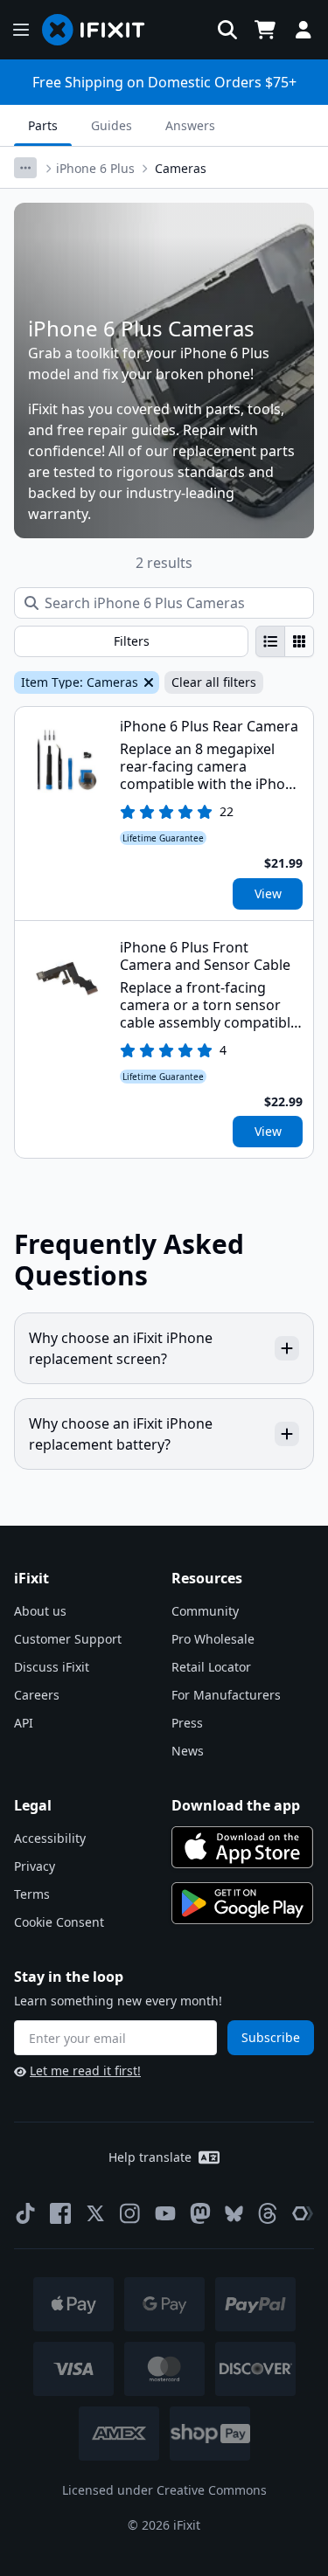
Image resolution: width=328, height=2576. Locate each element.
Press (187, 1723)
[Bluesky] (234, 2214)
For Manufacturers (226, 1695)
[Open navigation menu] (21, 30)
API (24, 1723)
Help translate (150, 2157)
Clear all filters (214, 682)
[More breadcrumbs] (25, 168)
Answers (190, 125)
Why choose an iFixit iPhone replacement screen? (121, 1348)
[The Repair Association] (303, 2213)
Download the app (236, 1805)
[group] (285, 641)
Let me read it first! (85, 2070)
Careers (37, 1695)
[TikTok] (25, 2213)
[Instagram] (130, 2213)
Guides (112, 125)
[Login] (304, 30)
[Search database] (227, 30)
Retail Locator (211, 1667)
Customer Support (68, 1639)
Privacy (35, 1866)
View (268, 893)
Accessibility (50, 1838)
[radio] (270, 641)
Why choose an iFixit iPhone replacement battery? (121, 1434)
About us (40, 1611)
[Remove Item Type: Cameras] (147, 682)
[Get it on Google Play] (242, 1903)
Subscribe (271, 2037)
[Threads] (268, 2213)
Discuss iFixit (52, 1667)
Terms (32, 1894)
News (188, 1751)
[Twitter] (95, 2213)
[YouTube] (165, 2213)
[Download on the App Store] (242, 1847)
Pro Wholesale (213, 1639)
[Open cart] (265, 30)
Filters (132, 641)
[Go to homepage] (101, 30)
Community (205, 1611)
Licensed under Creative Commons (164, 2490)
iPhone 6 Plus (95, 168)
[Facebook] (60, 2213)
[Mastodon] (200, 2213)
